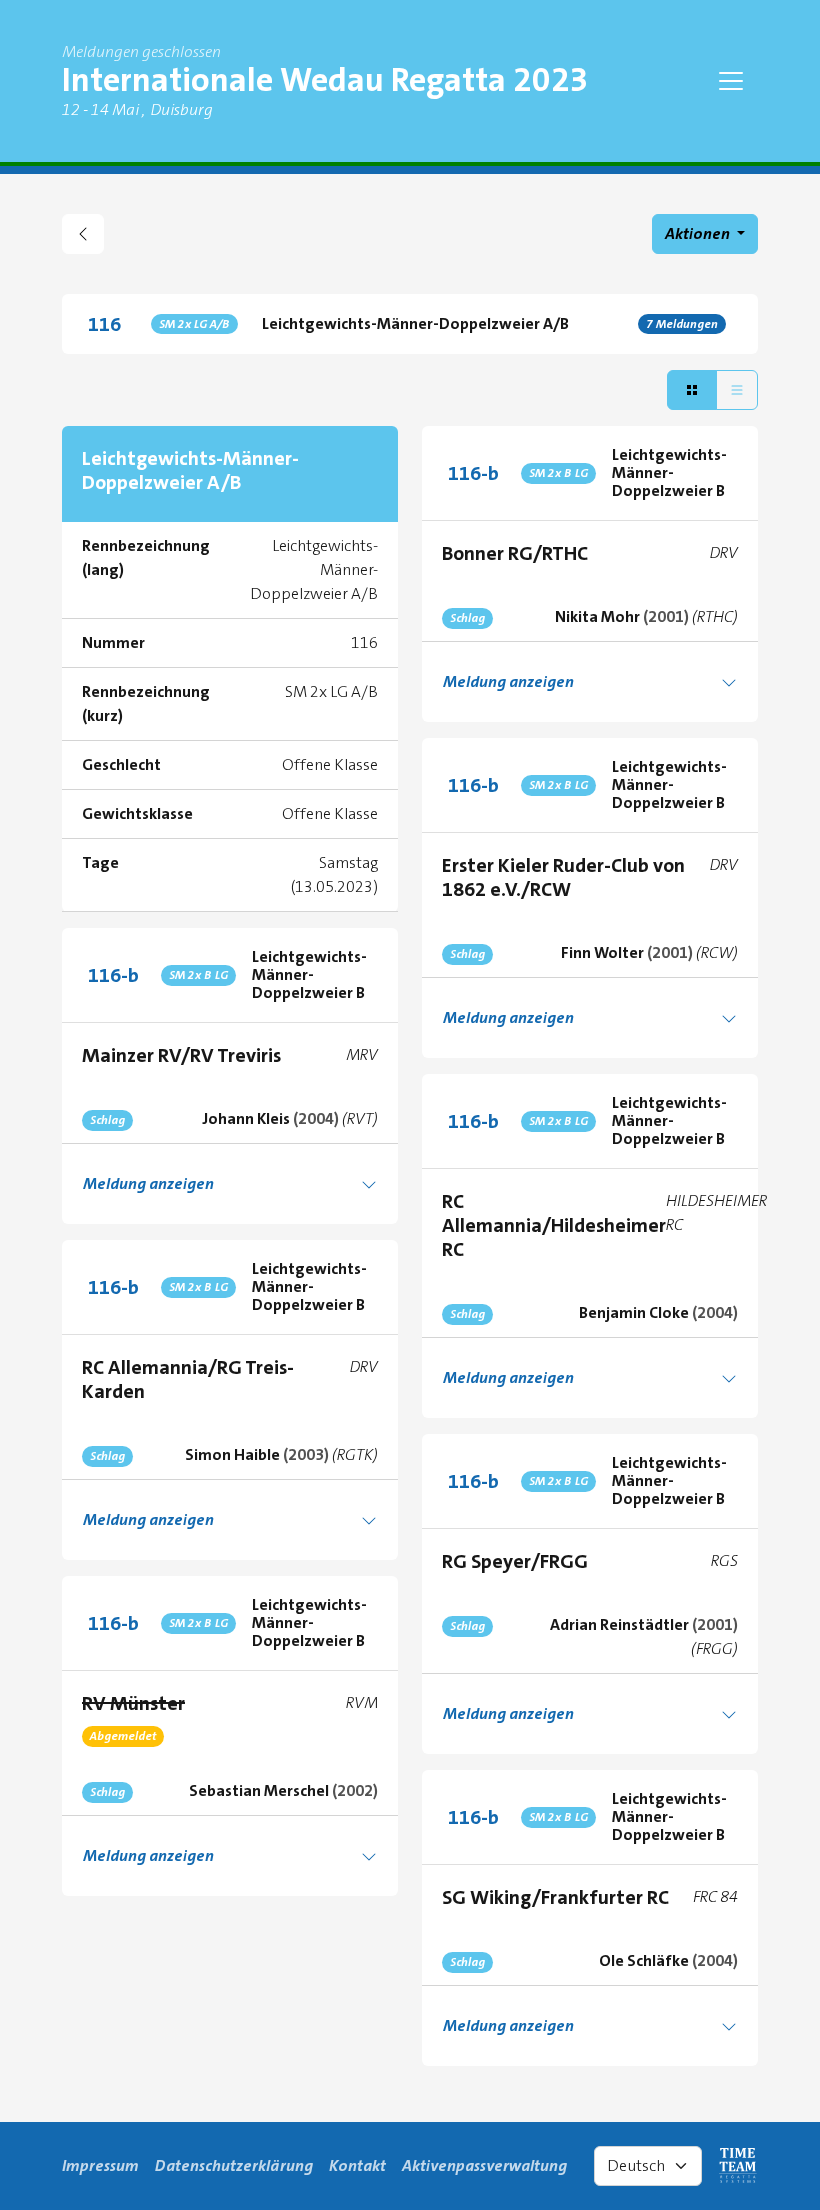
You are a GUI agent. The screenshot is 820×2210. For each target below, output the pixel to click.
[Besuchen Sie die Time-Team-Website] (738, 2166)
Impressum (100, 2165)
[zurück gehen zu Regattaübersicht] (83, 234)
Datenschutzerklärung (234, 2165)
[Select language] (648, 2166)
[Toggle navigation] (731, 81)
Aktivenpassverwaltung (484, 2165)
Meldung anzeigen (508, 681)
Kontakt (357, 2165)
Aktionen (699, 233)
